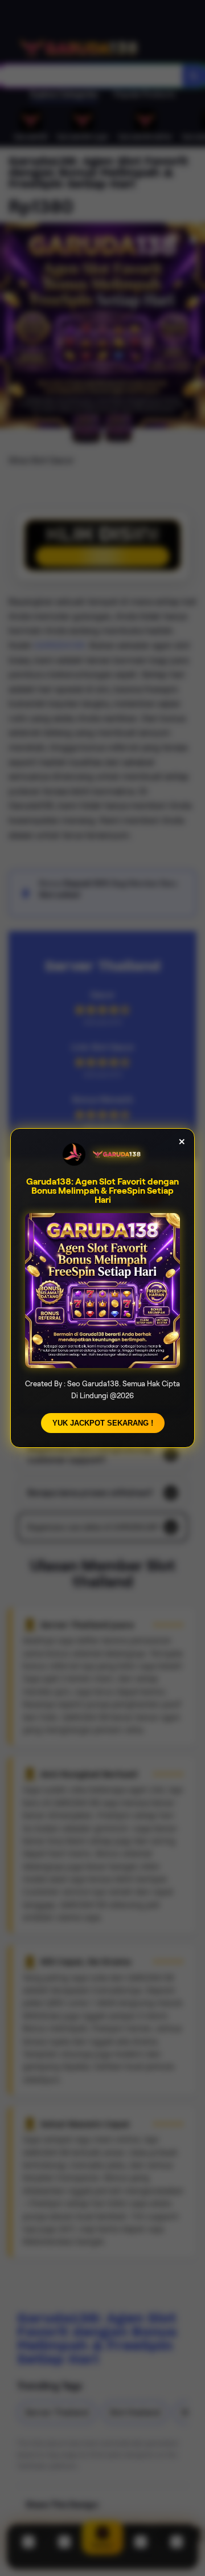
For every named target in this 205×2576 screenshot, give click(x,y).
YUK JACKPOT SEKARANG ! (103, 1423)
